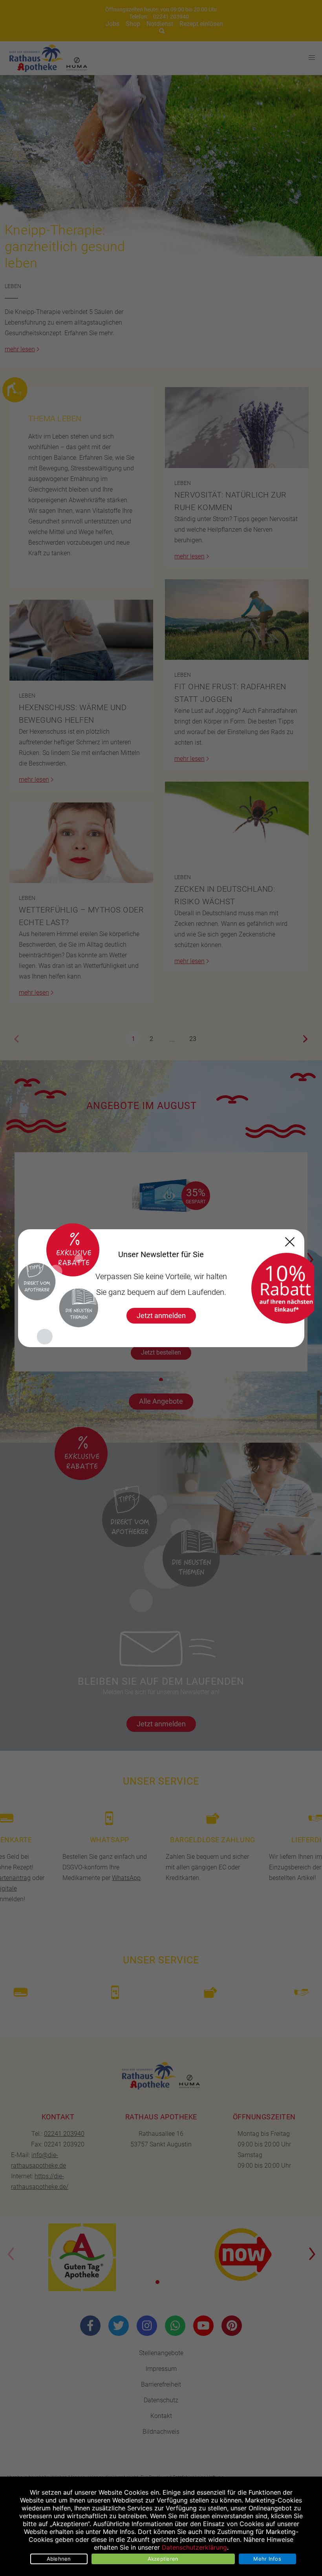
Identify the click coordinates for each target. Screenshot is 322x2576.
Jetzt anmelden (161, 1316)
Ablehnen (59, 2559)
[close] (290, 1242)
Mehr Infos (267, 2559)
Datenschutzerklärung (194, 2547)
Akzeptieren (163, 2559)
